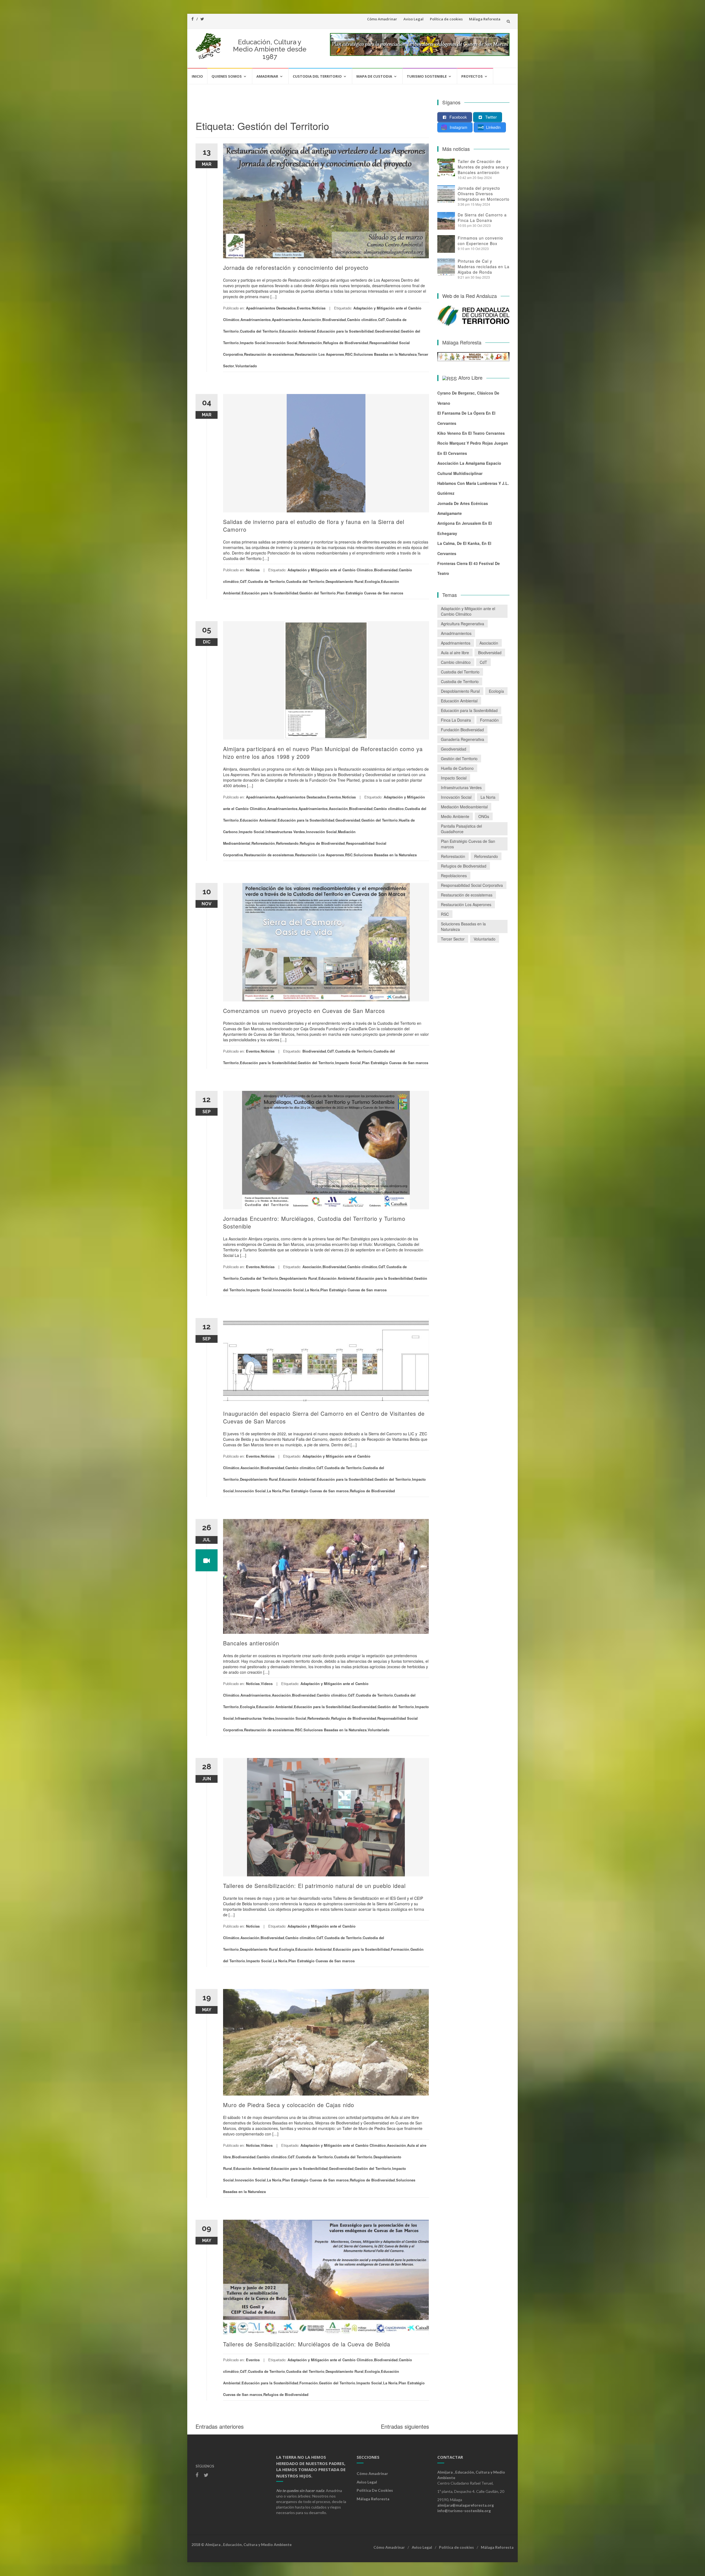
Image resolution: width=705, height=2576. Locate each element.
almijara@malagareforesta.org (466, 2505)
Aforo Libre (470, 377)
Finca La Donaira (456, 720)
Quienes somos (227, 76)
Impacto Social (253, 343)
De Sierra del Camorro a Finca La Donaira (482, 218)
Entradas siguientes (405, 2426)
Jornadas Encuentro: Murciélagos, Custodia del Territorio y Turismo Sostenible (314, 1222)
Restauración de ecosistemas (269, 354)
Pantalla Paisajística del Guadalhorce (461, 829)
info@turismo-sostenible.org (464, 2511)
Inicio (197, 76)
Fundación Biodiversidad (462, 730)
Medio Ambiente (455, 816)
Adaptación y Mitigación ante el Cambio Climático (330, 570)
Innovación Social (282, 343)
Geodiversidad (387, 331)
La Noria (312, 1290)
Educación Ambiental (298, 331)
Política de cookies (446, 19)
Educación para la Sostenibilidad (345, 331)
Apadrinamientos (286, 320)
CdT (382, 320)
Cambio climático (362, 320)
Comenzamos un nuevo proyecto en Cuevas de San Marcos (304, 1011)
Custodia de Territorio (266, 581)
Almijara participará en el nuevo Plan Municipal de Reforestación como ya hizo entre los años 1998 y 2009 (323, 753)
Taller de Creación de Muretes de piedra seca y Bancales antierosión (483, 167)
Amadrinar (267, 76)
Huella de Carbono (457, 768)
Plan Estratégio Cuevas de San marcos (370, 593)
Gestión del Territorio (318, 593)
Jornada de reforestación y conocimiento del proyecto (296, 267)
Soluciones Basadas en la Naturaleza (385, 354)
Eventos (304, 308)
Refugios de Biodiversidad (346, 343)
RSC (349, 354)
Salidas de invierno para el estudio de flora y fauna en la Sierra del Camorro (314, 525)
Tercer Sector (453, 939)
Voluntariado (246, 366)
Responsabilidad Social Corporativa (472, 885)
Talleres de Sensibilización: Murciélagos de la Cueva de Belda (307, 2344)
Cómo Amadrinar (382, 19)
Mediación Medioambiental (464, 807)
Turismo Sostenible (427, 76)
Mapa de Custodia (374, 76)
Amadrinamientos (256, 320)
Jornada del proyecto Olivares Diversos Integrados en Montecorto (484, 194)
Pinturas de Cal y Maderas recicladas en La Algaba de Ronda (484, 267)
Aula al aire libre (455, 653)
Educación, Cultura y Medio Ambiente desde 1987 (270, 49)
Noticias (319, 308)
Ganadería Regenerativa (463, 739)
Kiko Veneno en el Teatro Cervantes (471, 433)
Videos (267, 1684)
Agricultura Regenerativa (463, 624)
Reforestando (287, 843)
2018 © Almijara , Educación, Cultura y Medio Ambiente (242, 2544)
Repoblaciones (454, 876)
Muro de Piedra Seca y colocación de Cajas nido (289, 2105)
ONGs (484, 816)
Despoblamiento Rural (345, 581)
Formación (400, 1949)
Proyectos (472, 76)
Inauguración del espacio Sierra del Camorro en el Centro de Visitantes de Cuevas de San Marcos (324, 1417)
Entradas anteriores (220, 2426)
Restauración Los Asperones (319, 354)
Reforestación (310, 343)
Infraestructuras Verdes (285, 832)
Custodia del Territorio (317, 76)
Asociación (312, 320)
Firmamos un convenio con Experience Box (480, 241)
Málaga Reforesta (485, 19)
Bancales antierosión (251, 1643)
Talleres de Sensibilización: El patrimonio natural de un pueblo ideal (314, 1886)
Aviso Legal (413, 19)
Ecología (372, 581)
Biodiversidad (334, 320)
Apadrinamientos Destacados (271, 308)
